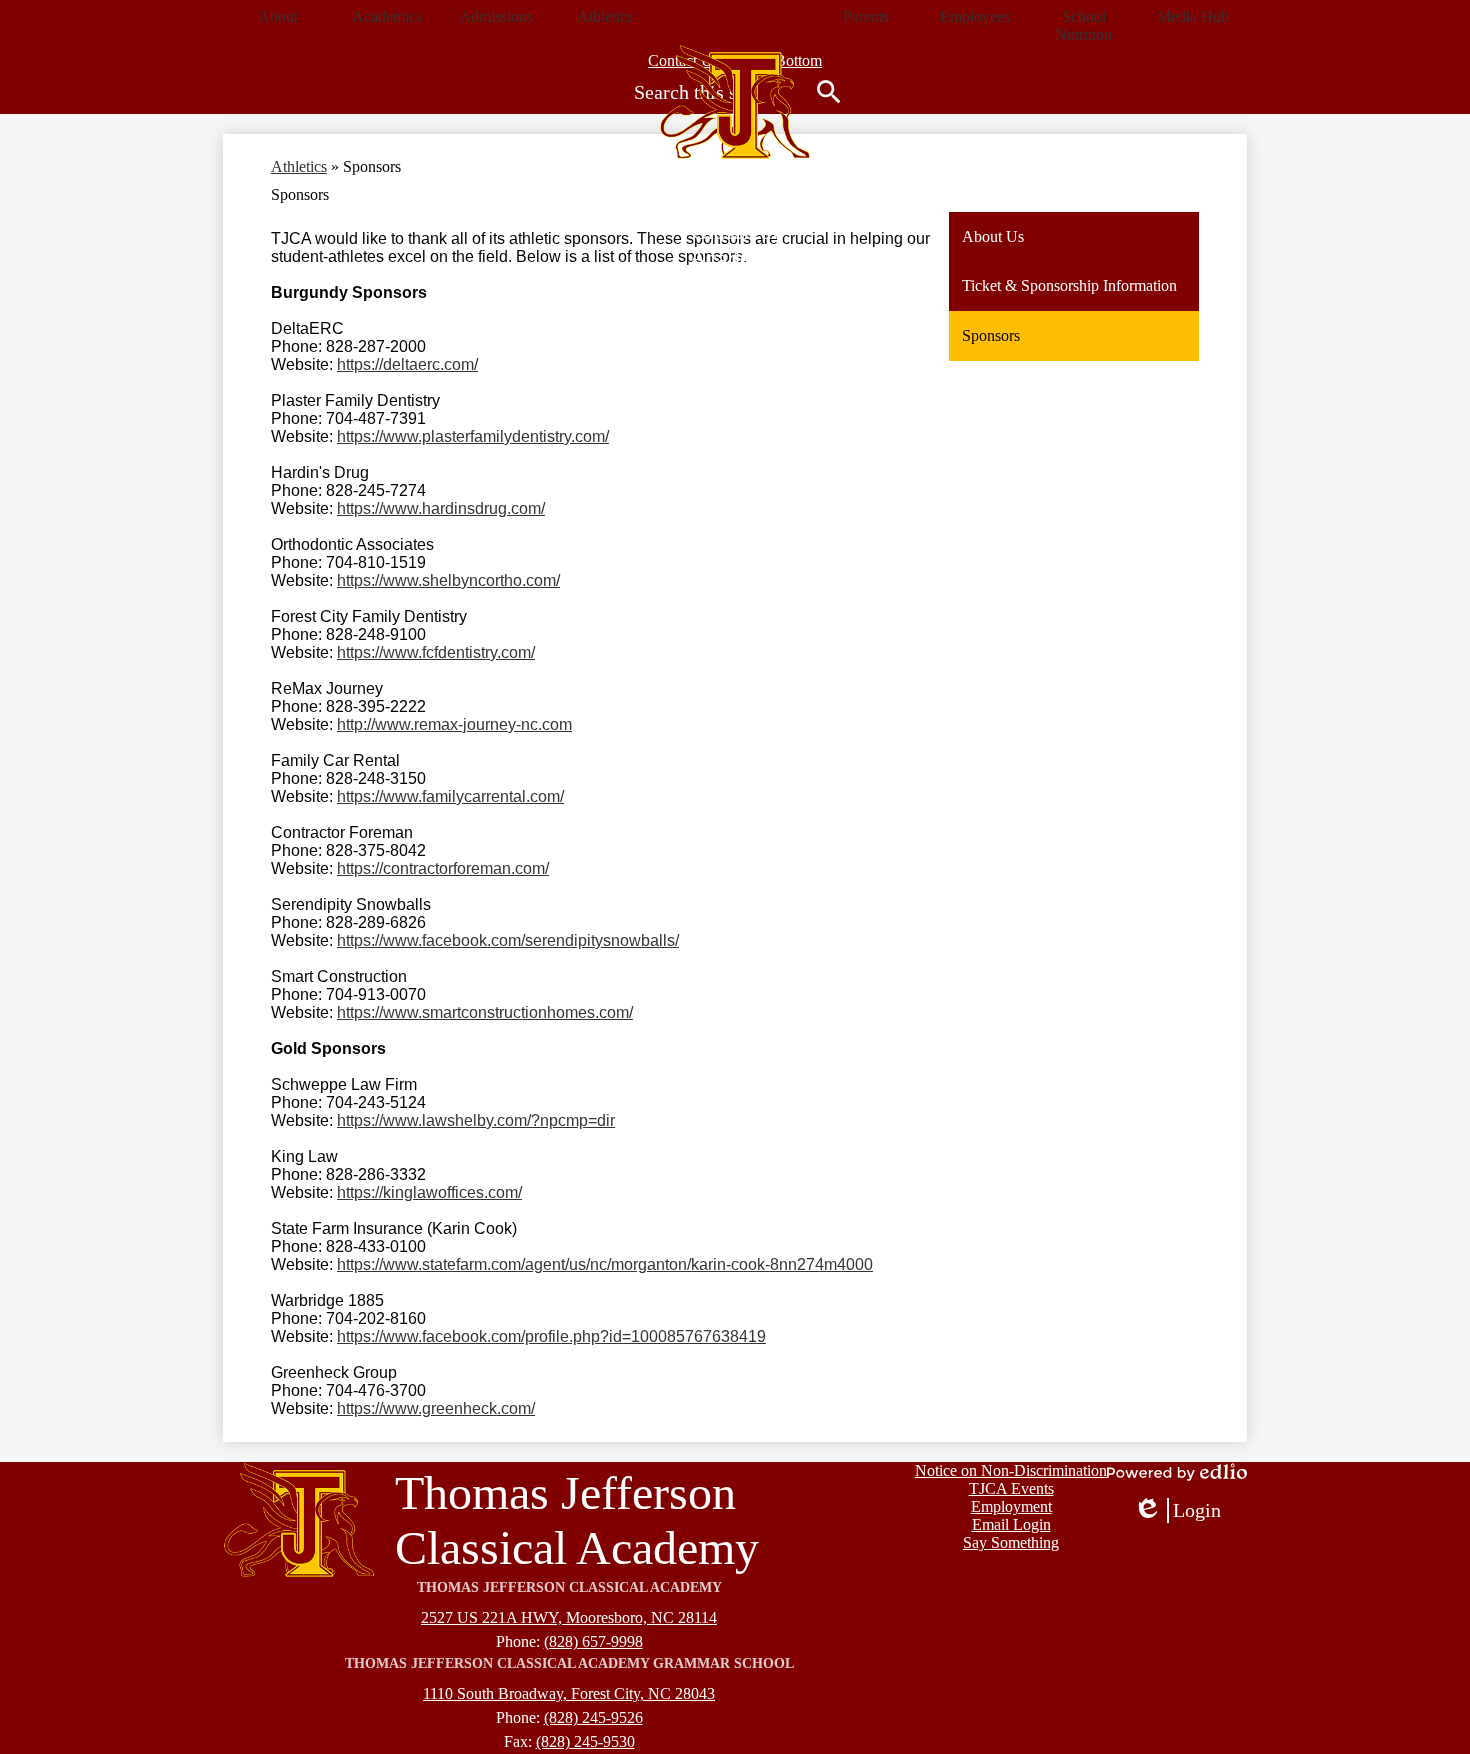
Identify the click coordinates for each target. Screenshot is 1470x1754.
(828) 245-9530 (585, 1741)
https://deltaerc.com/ (407, 364)
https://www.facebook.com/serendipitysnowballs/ (508, 940)
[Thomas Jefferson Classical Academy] (735, 102)
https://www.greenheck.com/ (436, 1408)
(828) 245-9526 (593, 1717)
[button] (277, 17)
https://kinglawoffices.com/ (429, 1192)
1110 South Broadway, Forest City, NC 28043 (569, 1693)
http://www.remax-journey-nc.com (454, 724)
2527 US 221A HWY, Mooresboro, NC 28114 (569, 1617)
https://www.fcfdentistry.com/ (436, 652)
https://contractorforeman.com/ (443, 868)
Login (1177, 1511)
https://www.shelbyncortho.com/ (448, 580)
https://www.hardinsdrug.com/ (441, 508)
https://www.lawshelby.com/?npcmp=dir (476, 1120)
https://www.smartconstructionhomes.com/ (485, 1012)
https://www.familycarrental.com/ (450, 796)
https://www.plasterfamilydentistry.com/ (473, 436)
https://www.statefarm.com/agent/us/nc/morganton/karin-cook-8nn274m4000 (605, 1264)
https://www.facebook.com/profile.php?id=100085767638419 (551, 1336)
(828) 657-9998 (593, 1641)
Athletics (299, 166)
